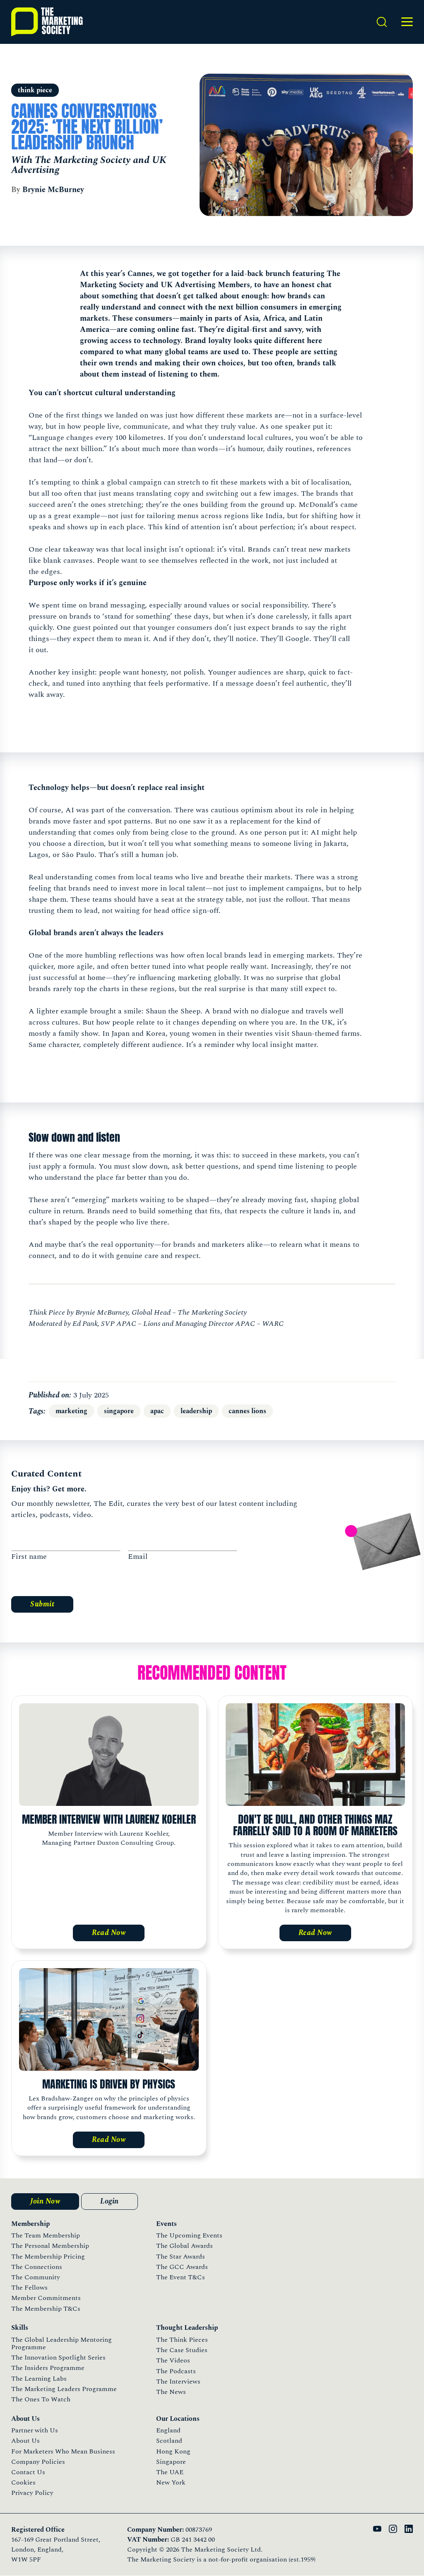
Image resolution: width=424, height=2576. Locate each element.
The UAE (170, 2472)
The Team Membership (46, 2235)
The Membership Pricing (48, 2257)
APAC (157, 1411)
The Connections (37, 2267)
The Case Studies (182, 2350)
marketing (71, 1411)
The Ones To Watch (41, 2399)
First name (29, 1557)
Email (138, 1557)
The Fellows (29, 2288)
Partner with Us (35, 2430)
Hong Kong (173, 2451)
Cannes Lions (247, 1411)
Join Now (45, 2201)
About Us (25, 2441)
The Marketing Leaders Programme (64, 2389)
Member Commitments (46, 2298)
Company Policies (38, 2462)
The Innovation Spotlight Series (58, 2358)
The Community (36, 2277)
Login (110, 2201)
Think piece (35, 90)
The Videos (173, 2360)
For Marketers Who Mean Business (63, 2451)
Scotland (169, 2441)
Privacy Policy (32, 2493)
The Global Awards (184, 2246)
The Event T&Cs (181, 2277)
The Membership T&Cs (46, 2309)
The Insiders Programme (48, 2368)
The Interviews (178, 2382)
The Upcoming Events (189, 2235)
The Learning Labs (39, 2379)
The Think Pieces (182, 2340)
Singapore (119, 1411)
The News (171, 2392)
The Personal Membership (50, 2246)
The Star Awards (181, 2257)
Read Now (109, 1933)
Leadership (196, 1411)
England (168, 2430)
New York (171, 2482)
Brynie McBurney (53, 190)
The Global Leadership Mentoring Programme (61, 2343)
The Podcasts (176, 2371)
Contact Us (28, 2472)
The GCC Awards (182, 2267)
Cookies (23, 2482)
